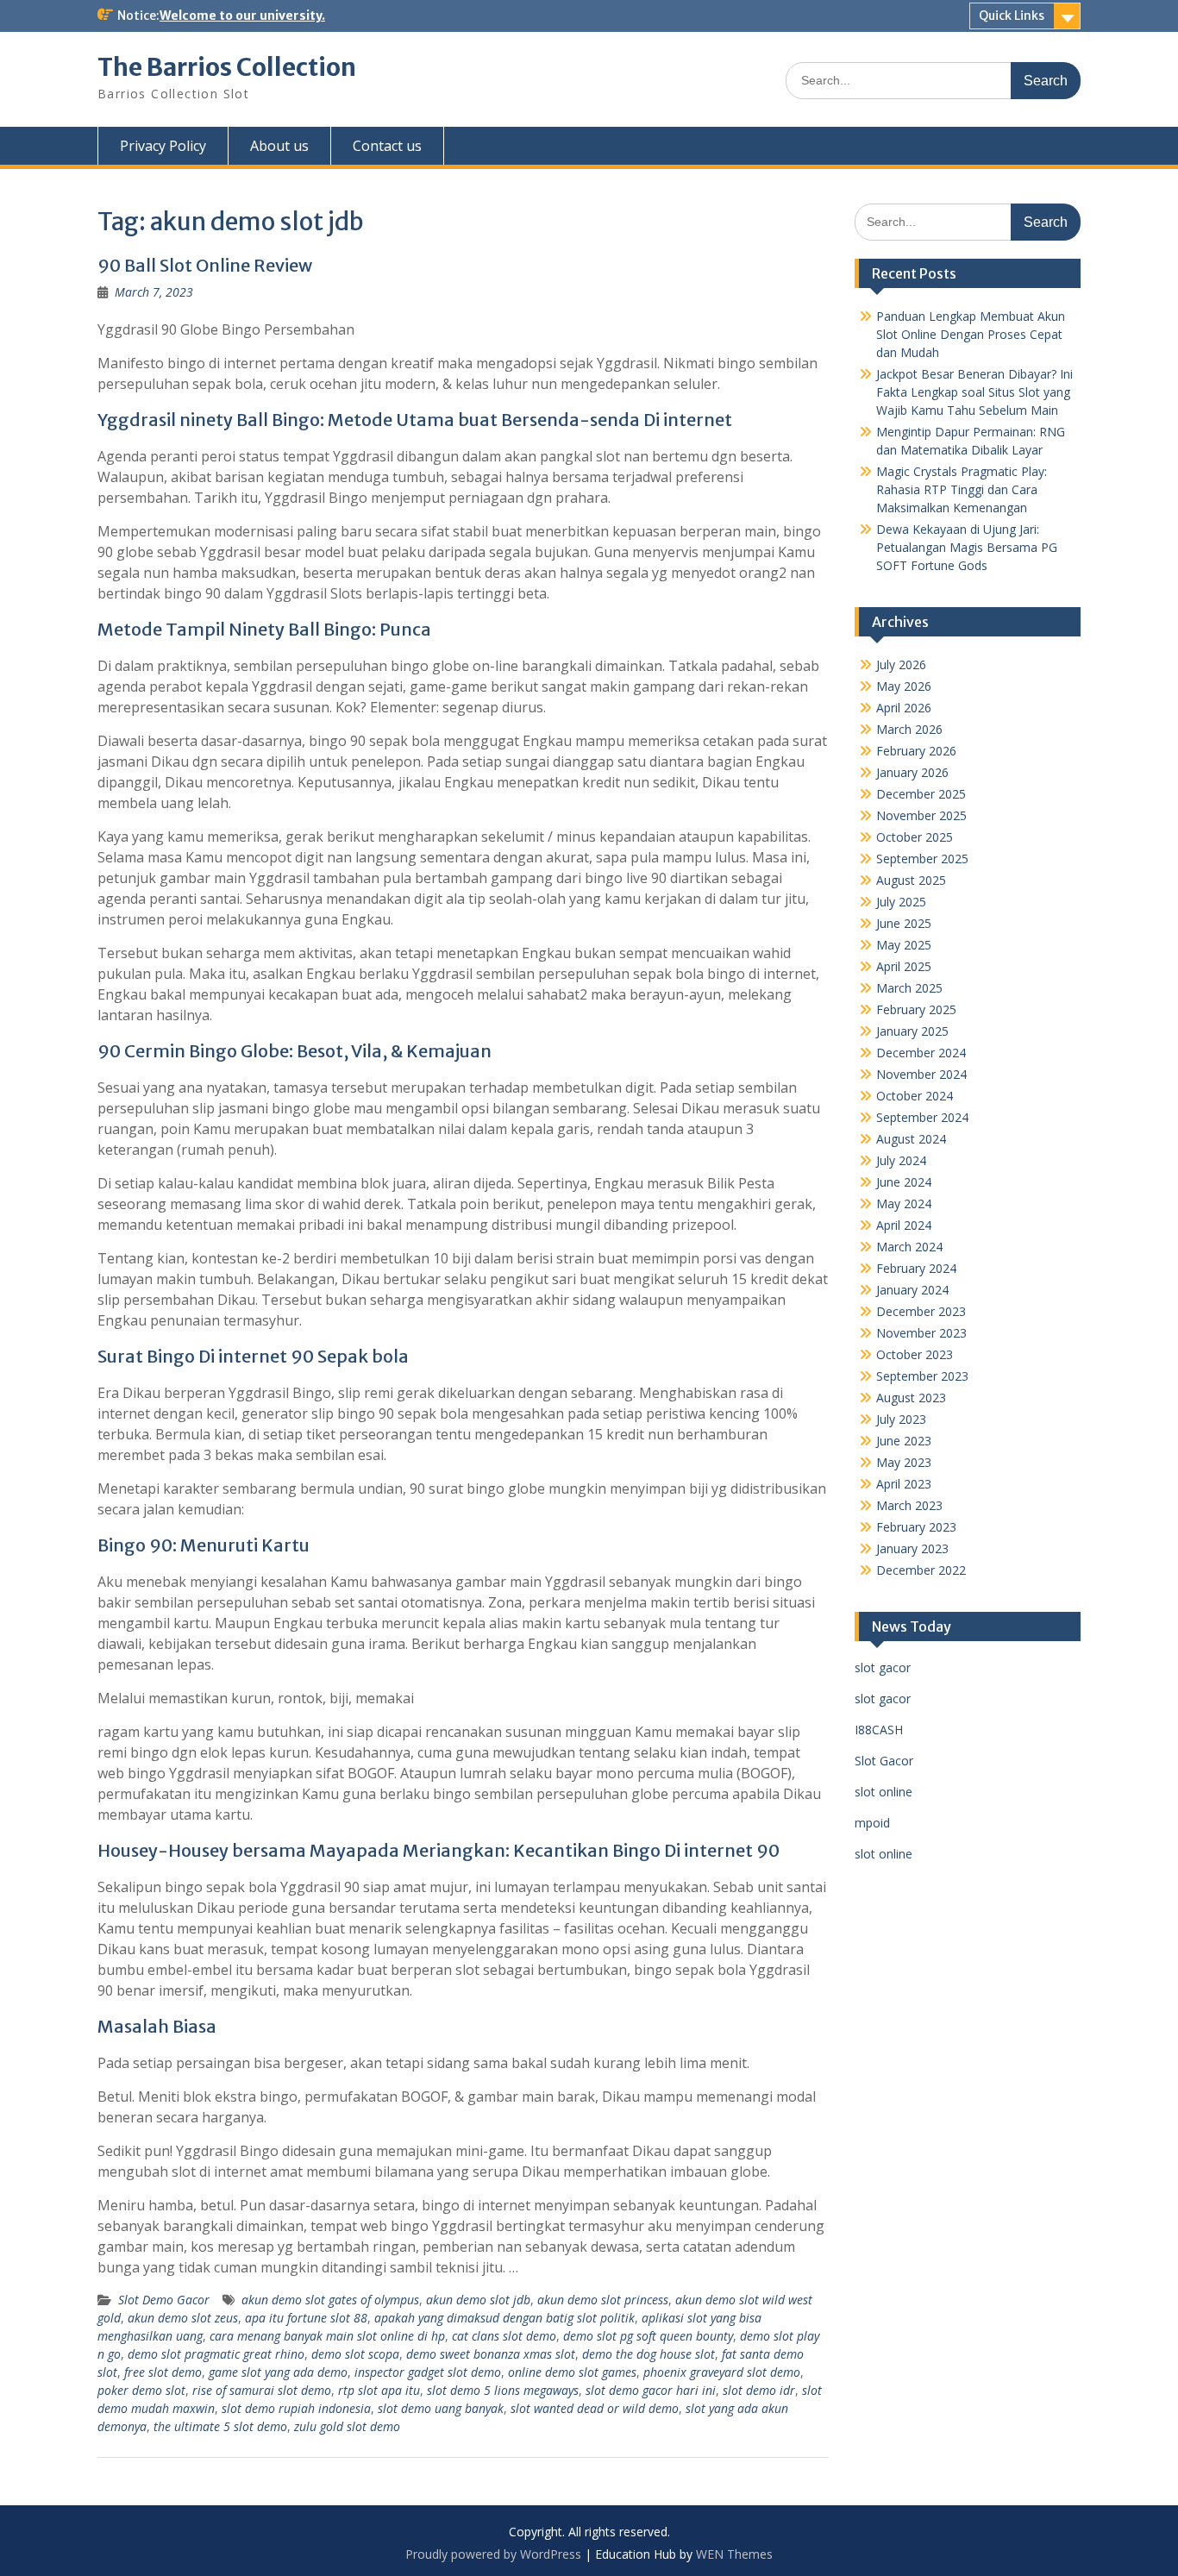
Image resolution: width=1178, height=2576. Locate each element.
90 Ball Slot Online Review (205, 265)
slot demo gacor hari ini (651, 2390)
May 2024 (904, 1203)
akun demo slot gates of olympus (330, 2300)
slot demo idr (759, 2390)
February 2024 (916, 1268)
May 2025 (904, 945)
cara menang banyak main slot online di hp (327, 2336)
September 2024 (922, 1117)
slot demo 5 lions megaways (503, 2390)
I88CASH (879, 1730)
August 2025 (911, 880)
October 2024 (915, 1096)
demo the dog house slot (649, 2354)
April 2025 (904, 966)
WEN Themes (734, 2554)
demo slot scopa (355, 2354)
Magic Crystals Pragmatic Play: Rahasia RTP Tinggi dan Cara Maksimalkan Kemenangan (962, 489)
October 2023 (915, 1354)
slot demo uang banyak (441, 2408)
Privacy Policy (163, 146)
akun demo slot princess (603, 2300)
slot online (883, 1792)
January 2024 (912, 1290)
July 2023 (901, 1419)
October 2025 (915, 837)
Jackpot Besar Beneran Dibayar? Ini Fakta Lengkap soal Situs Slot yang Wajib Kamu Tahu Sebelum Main (974, 392)
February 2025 (916, 1009)
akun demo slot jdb (478, 2300)
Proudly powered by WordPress (493, 2554)
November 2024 (921, 1074)
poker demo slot (141, 2390)
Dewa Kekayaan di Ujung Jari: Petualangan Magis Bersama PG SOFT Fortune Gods (967, 547)
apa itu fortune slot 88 (306, 2318)
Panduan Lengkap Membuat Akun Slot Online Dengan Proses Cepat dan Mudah (971, 334)
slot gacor (883, 1667)
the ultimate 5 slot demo (220, 2426)
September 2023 (922, 1376)
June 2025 (904, 923)
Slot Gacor (884, 1761)
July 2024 (901, 1160)
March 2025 (909, 988)
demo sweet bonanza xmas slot (491, 2354)
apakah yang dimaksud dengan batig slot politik (504, 2318)
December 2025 (921, 794)
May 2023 (904, 1462)
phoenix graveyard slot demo (722, 2372)
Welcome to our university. (242, 16)
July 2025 (901, 902)
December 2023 (921, 1311)
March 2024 (909, 1247)
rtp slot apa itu (379, 2390)
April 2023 (904, 1484)
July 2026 (901, 664)
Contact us (387, 146)
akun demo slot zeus (183, 2318)
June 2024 (904, 1182)
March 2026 (909, 729)
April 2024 (904, 1225)
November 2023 (921, 1333)
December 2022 (921, 1570)
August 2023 (911, 1398)
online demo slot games (572, 2372)
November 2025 (921, 815)
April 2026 (904, 708)
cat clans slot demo (504, 2336)
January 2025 (912, 1031)
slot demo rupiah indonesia (296, 2408)
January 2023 (912, 1548)
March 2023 (909, 1505)
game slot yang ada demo (278, 2372)
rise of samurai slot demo (262, 2390)
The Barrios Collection (227, 67)
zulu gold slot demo (347, 2426)
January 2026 (912, 772)
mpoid (872, 1823)
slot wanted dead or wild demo (595, 2408)
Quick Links (1012, 16)
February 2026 (916, 751)
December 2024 (921, 1053)
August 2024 (911, 1139)
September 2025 (922, 859)
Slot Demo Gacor (164, 2300)
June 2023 (904, 1441)
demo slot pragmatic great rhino (216, 2354)
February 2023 (916, 1527)
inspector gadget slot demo (428, 2372)
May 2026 (904, 686)
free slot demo (163, 2372)
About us (279, 146)
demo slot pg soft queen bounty (648, 2336)
